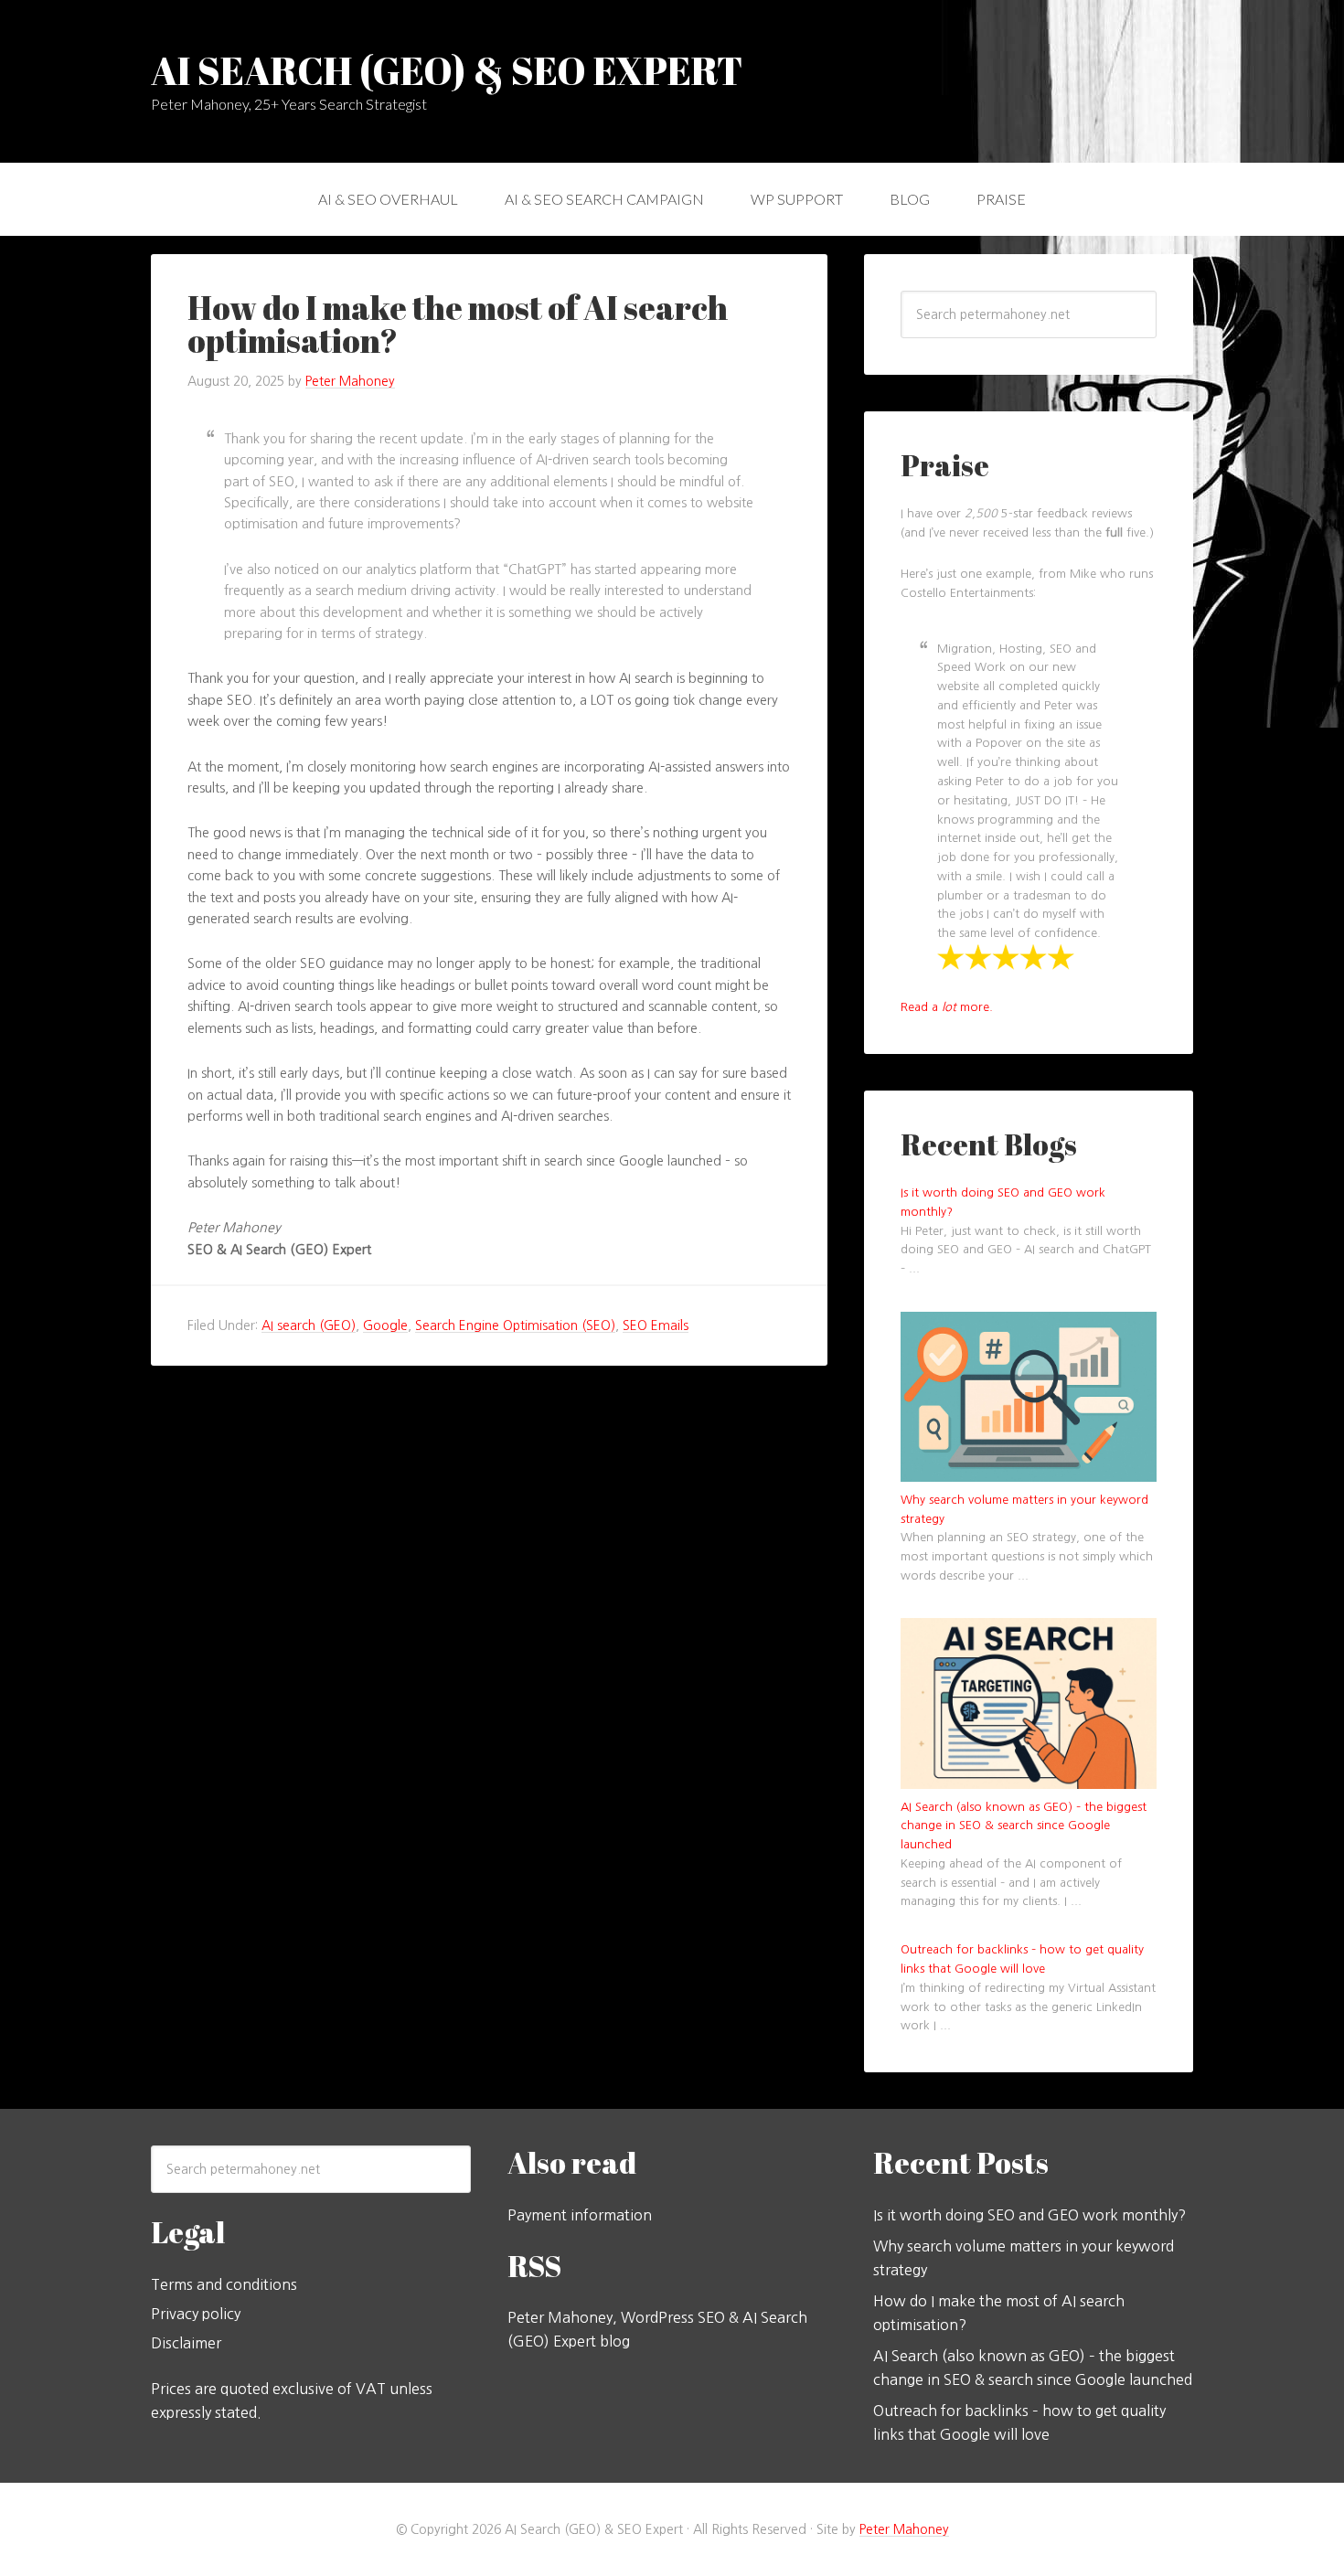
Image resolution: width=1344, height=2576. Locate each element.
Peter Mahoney (904, 2529)
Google (385, 1325)
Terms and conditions (224, 2284)
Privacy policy (196, 2314)
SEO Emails (656, 1325)
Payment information (580, 2215)
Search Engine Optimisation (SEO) (515, 1325)
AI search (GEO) (309, 1325)
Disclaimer (186, 2343)
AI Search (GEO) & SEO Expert (447, 70)
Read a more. (947, 1007)
